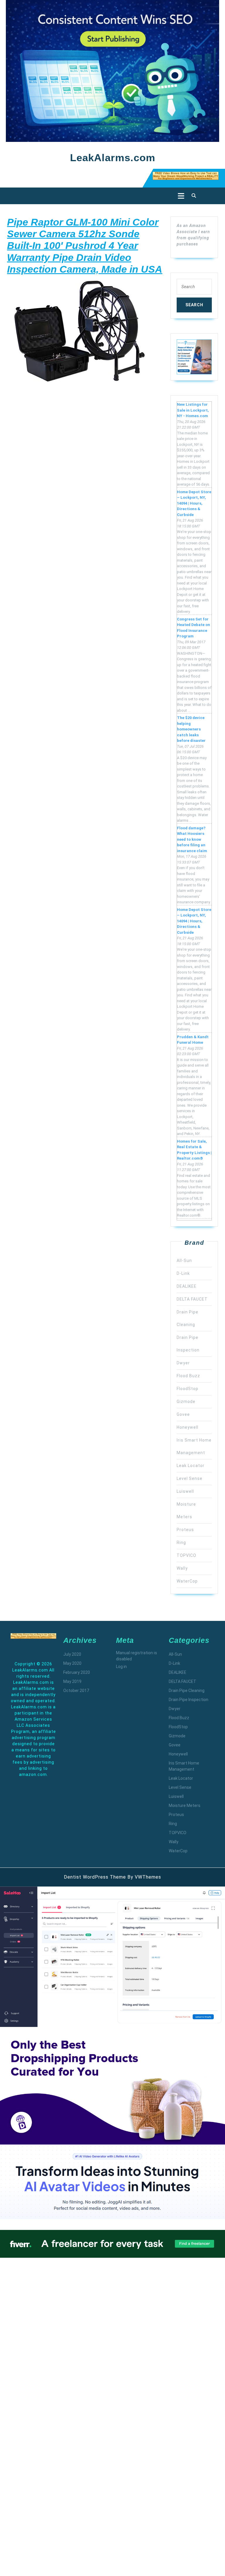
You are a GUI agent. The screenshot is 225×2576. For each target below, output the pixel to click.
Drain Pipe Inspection (189, 1700)
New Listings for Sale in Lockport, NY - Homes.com (193, 410)
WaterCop (187, 1581)
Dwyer (183, 1363)
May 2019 (72, 1681)
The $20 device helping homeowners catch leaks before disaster (191, 729)
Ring (181, 1542)
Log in (121, 1667)
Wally (182, 1568)
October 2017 (76, 1691)
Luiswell (185, 1491)
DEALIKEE (187, 1286)
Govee (183, 1414)
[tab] (179, 196)
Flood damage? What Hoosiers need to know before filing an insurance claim (192, 839)
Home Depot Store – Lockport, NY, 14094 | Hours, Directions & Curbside (194, 503)
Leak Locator (191, 1466)
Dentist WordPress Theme (95, 1877)
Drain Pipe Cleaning (187, 1691)
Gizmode (186, 1402)
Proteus (185, 1530)
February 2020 (77, 1672)
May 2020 (72, 1663)
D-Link (183, 1273)
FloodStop (187, 1389)
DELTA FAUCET (192, 1299)
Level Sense (190, 1478)
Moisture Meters (185, 1805)
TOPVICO (186, 1555)
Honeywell (187, 1427)
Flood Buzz (188, 1376)
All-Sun (184, 1261)
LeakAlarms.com (113, 158)
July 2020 (72, 1654)
